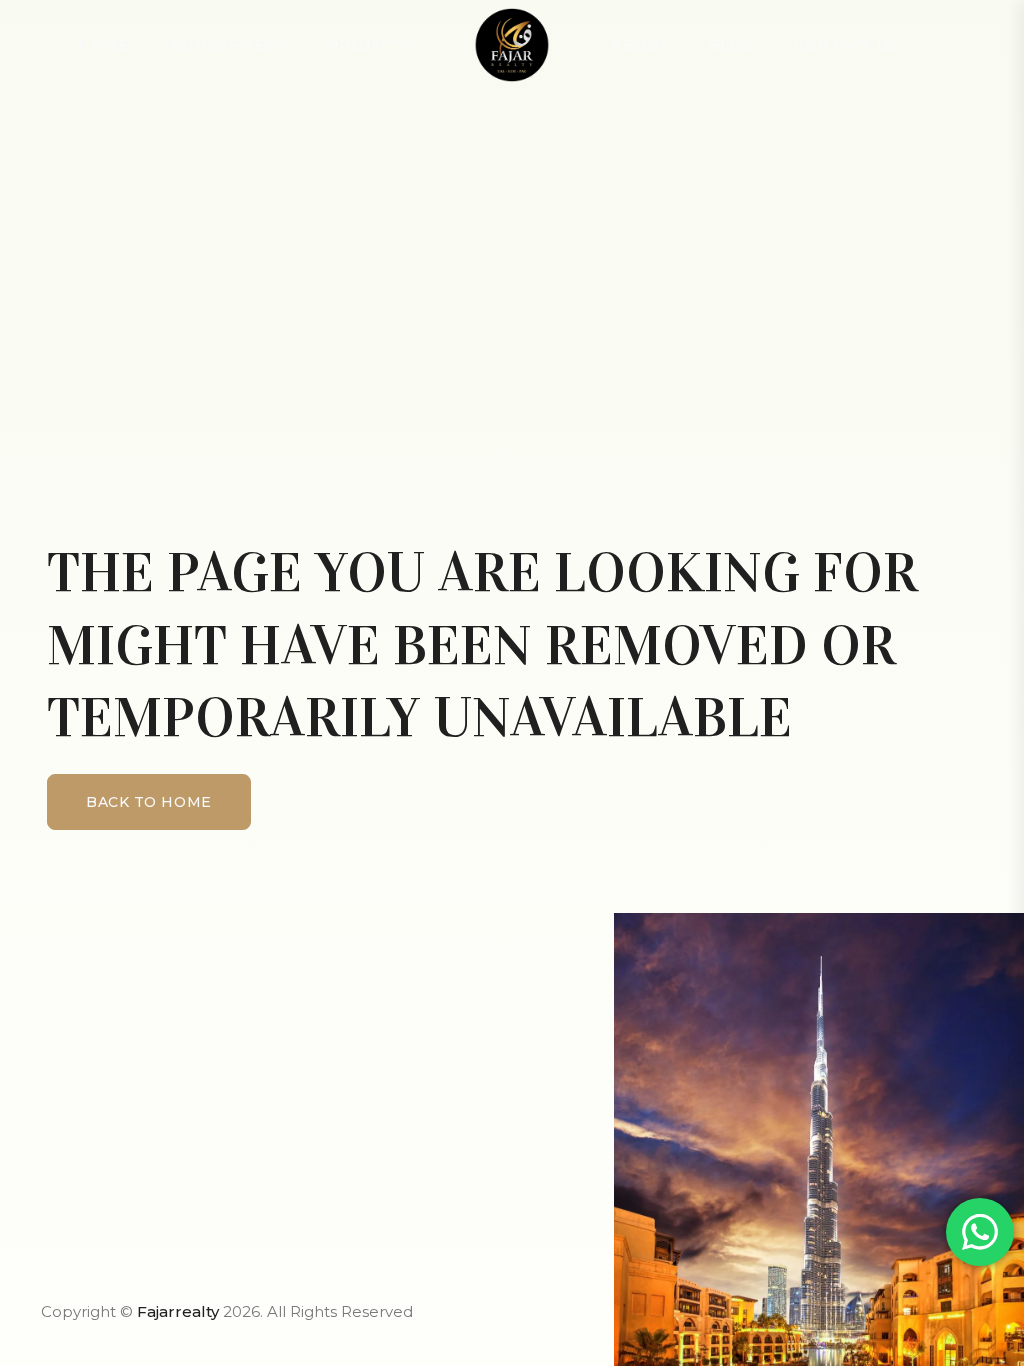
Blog (731, 45)
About (640, 45)
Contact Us (846, 45)
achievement (227, 45)
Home (103, 45)
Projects (370, 45)
